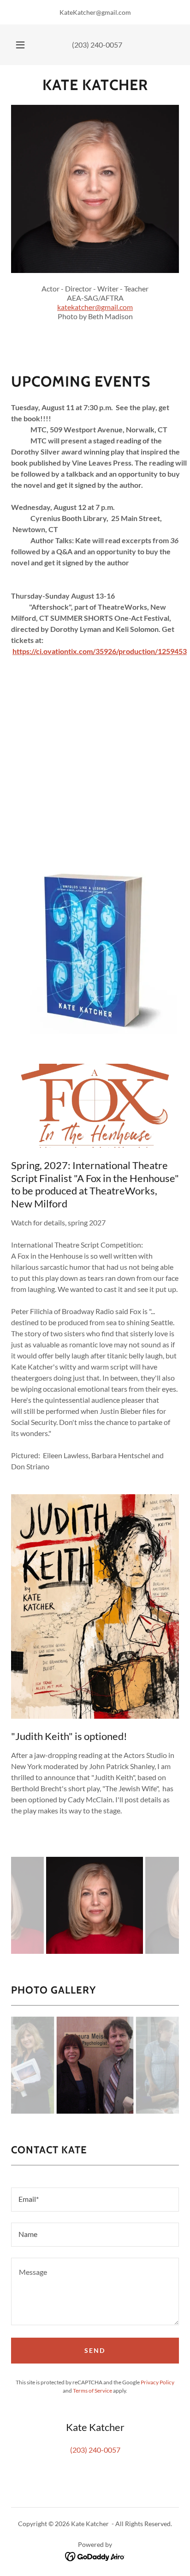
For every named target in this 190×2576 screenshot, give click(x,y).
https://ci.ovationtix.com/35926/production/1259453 (100, 651)
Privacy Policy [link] (157, 2382)
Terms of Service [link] (92, 2391)
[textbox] (95, 2200)
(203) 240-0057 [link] (97, 45)
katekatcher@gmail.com (95, 307)
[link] (95, 85)
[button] (20, 45)
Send (95, 2350)
